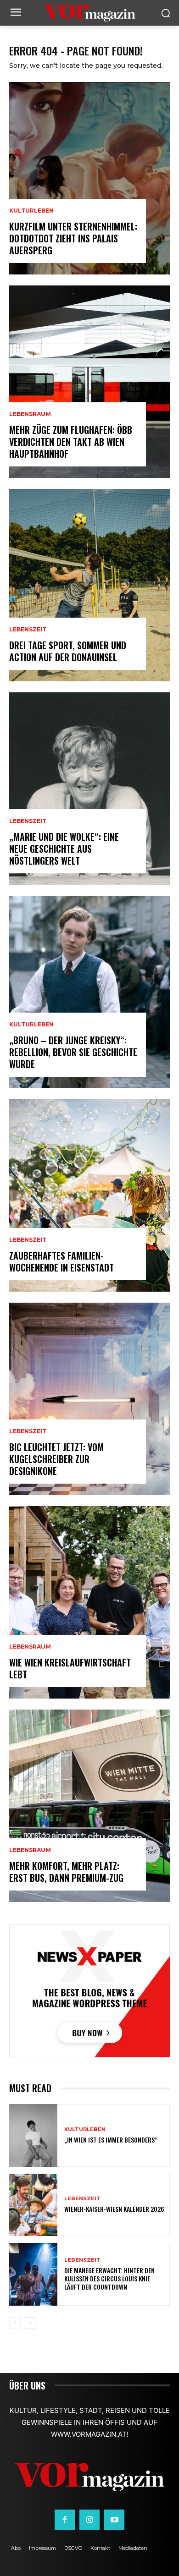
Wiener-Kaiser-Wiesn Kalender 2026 (114, 2209)
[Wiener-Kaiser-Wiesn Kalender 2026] (33, 2205)
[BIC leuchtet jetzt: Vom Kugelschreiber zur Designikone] (89, 1399)
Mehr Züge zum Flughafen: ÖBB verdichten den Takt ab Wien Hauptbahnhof (71, 442)
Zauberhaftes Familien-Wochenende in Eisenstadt (62, 1261)
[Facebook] (65, 2520)
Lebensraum (30, 414)
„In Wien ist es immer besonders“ (111, 2140)
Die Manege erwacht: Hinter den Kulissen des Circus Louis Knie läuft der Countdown (109, 2278)
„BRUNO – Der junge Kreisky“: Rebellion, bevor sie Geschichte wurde (73, 1052)
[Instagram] (89, 2520)
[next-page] (30, 2323)
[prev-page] (15, 2323)
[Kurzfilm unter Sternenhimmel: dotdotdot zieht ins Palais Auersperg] (89, 178)
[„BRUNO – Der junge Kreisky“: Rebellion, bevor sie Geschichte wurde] (89, 992)
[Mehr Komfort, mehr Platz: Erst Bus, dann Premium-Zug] (89, 1806)
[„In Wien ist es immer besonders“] (33, 2135)
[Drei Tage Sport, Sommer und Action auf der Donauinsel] (89, 585)
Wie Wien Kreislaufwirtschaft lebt (70, 1668)
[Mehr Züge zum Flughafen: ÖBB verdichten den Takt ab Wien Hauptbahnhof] (89, 382)
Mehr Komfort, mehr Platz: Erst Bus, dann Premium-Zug (66, 1872)
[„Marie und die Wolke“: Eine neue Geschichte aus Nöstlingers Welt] (89, 789)
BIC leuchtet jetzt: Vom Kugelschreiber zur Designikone (56, 1459)
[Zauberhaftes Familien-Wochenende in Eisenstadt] (89, 1195)
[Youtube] (114, 2520)
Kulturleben (31, 211)
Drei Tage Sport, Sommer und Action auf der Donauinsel (68, 651)
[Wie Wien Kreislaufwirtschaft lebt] (89, 1602)
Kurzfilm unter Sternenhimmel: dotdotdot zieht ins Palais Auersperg (73, 238)
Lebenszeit (28, 630)
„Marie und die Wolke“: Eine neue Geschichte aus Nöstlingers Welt (64, 849)
